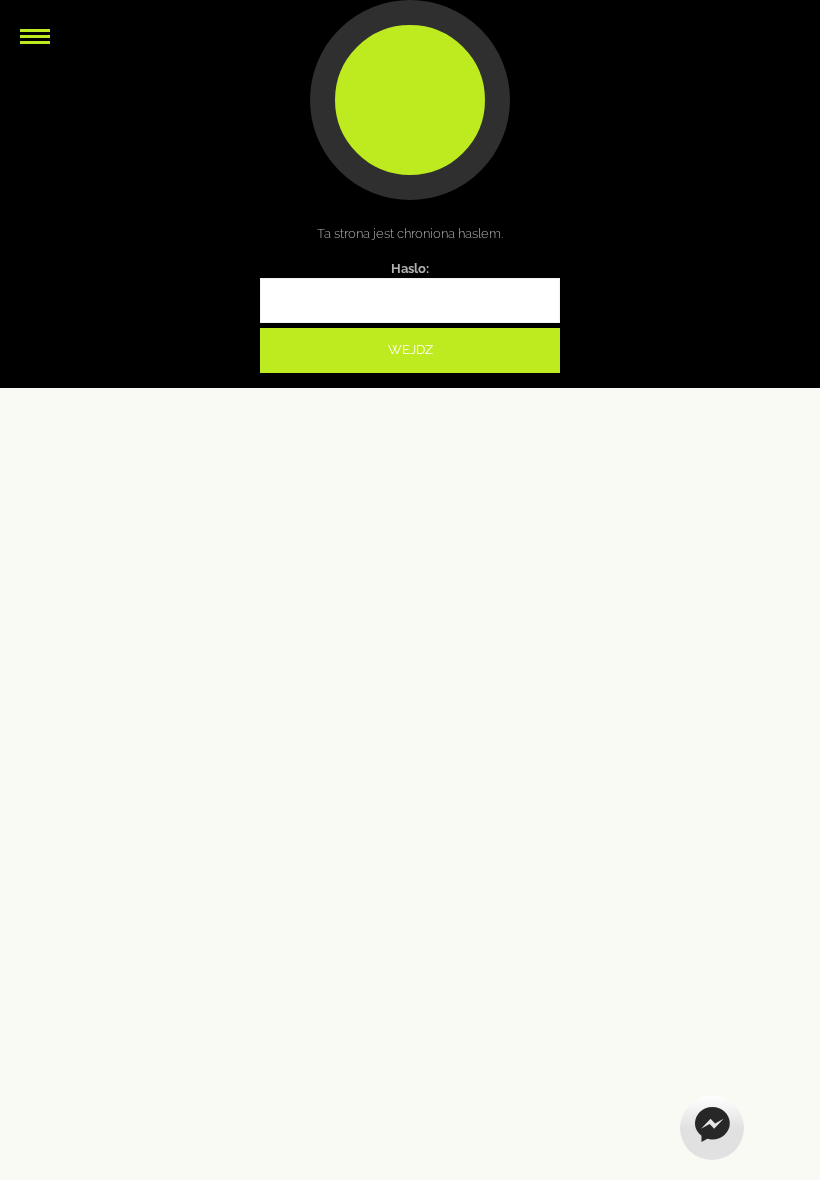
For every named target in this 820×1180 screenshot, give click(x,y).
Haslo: (410, 268)
